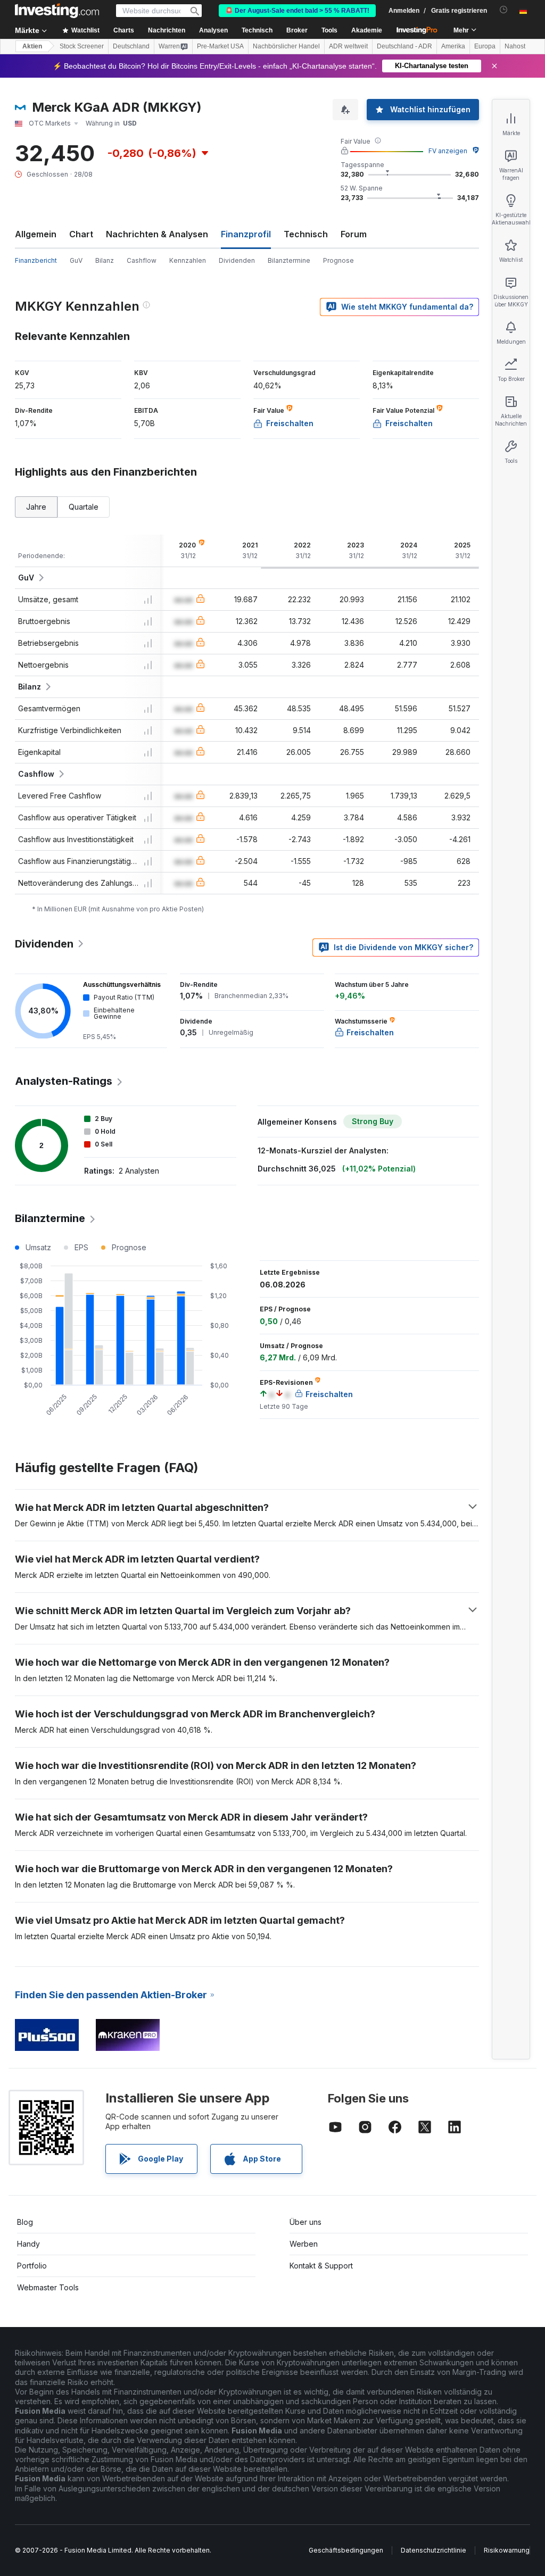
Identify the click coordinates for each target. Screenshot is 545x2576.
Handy (28, 2244)
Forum (354, 234)
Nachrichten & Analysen (157, 234)
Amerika (453, 46)
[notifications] (504, 10)
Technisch (306, 234)
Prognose (338, 260)
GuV (76, 260)
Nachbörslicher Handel (286, 46)
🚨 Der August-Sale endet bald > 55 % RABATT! (297, 11)
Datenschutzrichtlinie (433, 2550)
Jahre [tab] (36, 507)
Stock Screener (82, 46)
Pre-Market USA (220, 46)
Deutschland (131, 46)
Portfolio (32, 2266)
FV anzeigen (448, 151)
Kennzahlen (188, 260)
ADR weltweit (348, 46)
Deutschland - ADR (404, 46)
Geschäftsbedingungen (346, 2550)
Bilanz (105, 260)
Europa (485, 46)
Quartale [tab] (84, 507)
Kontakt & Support (321, 2266)
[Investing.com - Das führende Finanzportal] (57, 11)
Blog (25, 2222)
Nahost (515, 46)
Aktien (32, 46)
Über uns (305, 2222)
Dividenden (237, 260)
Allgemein (36, 234)
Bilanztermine (289, 260)
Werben (304, 2244)
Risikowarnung (507, 2550)
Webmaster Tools (48, 2287)
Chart (81, 234)
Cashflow (142, 260)
